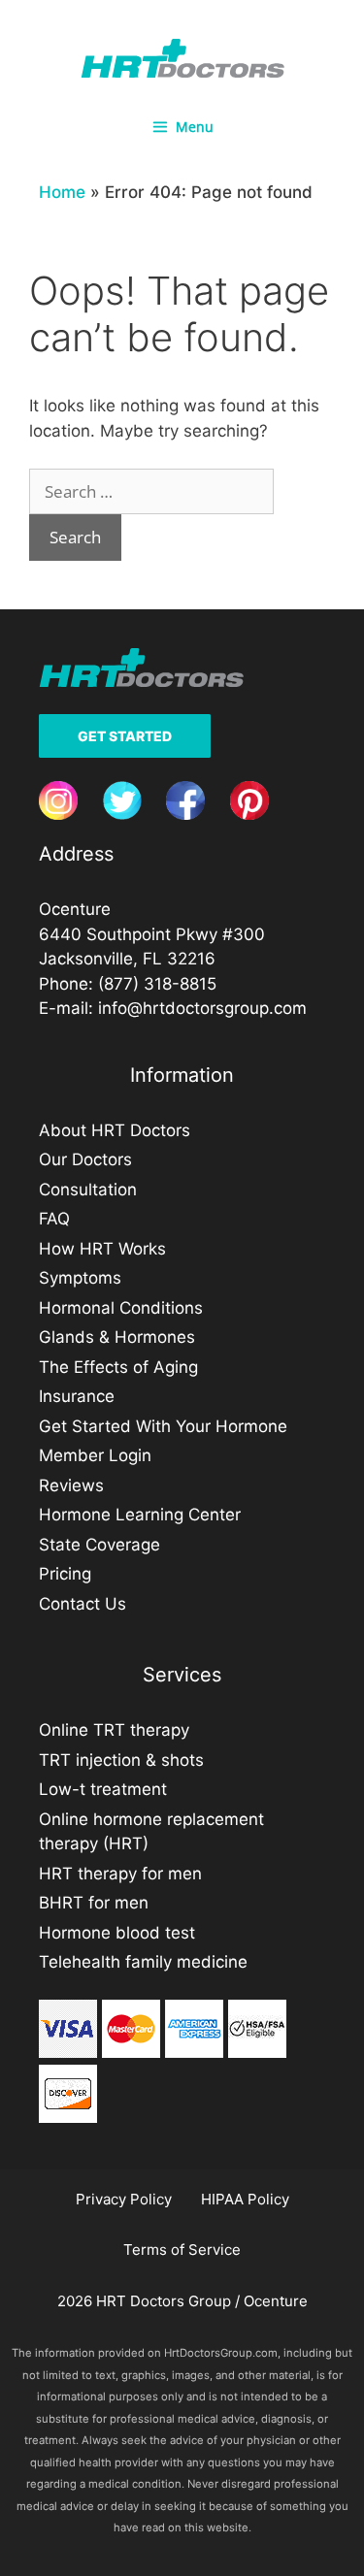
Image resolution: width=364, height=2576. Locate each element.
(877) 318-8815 (157, 984)
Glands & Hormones (117, 1337)
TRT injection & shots (121, 1760)
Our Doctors (85, 1159)
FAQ (54, 1219)
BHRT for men (94, 1903)
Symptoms (80, 1278)
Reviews (71, 1485)
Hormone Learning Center (140, 1515)
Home (62, 192)
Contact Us (83, 1604)
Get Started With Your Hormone (163, 1426)
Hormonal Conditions (121, 1308)
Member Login (95, 1455)
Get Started (125, 736)
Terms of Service (182, 2250)
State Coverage (99, 1545)
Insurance (77, 1396)
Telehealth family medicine (143, 1962)
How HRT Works (102, 1249)
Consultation (88, 1190)
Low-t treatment (103, 1789)
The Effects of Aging (118, 1367)
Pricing (65, 1574)
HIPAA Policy (245, 2199)
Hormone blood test (117, 1933)
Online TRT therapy (114, 1730)
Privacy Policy (124, 2199)
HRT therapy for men (120, 1874)
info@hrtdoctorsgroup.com (202, 1008)
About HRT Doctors (115, 1130)
